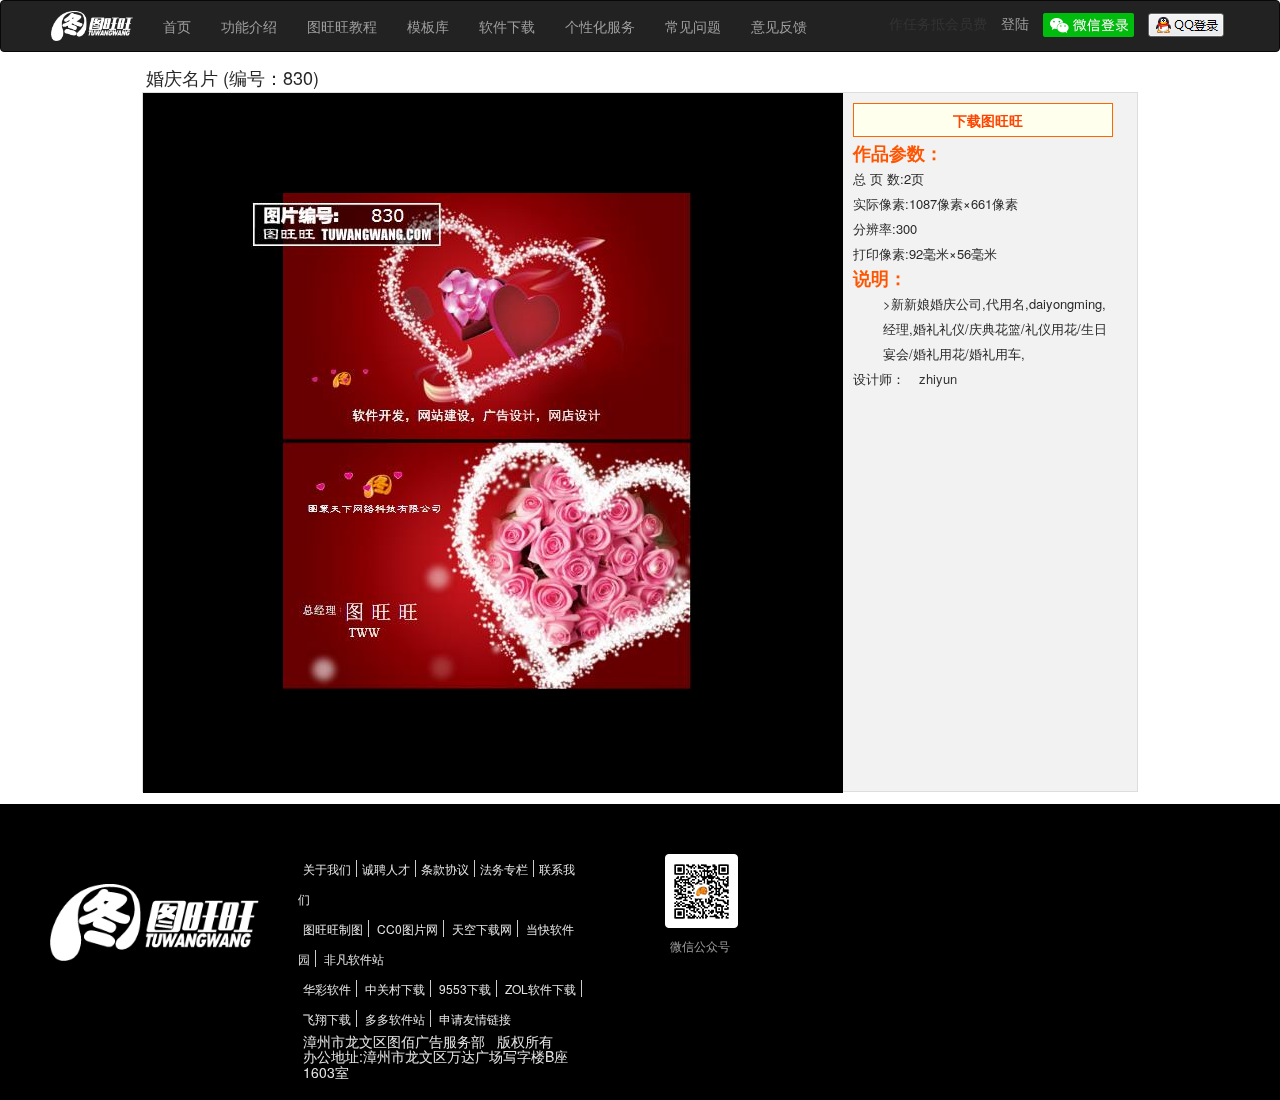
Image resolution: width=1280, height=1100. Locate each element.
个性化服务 (600, 26)
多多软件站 (395, 1018)
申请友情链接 (475, 1018)
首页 (177, 26)
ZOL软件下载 (540, 988)
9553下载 (465, 988)
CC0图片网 (407, 928)
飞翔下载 (327, 1018)
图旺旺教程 (342, 26)
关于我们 (327, 868)
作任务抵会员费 (940, 23)
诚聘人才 (386, 868)
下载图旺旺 (988, 120)
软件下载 (507, 26)
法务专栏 (504, 868)
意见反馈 (779, 26)
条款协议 (445, 868)
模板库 (428, 26)
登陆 (1017, 23)
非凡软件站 (354, 958)
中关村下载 (395, 988)
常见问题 (693, 26)
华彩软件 (327, 988)
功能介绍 (249, 26)
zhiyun (938, 378)
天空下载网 (482, 928)
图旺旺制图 (333, 928)
